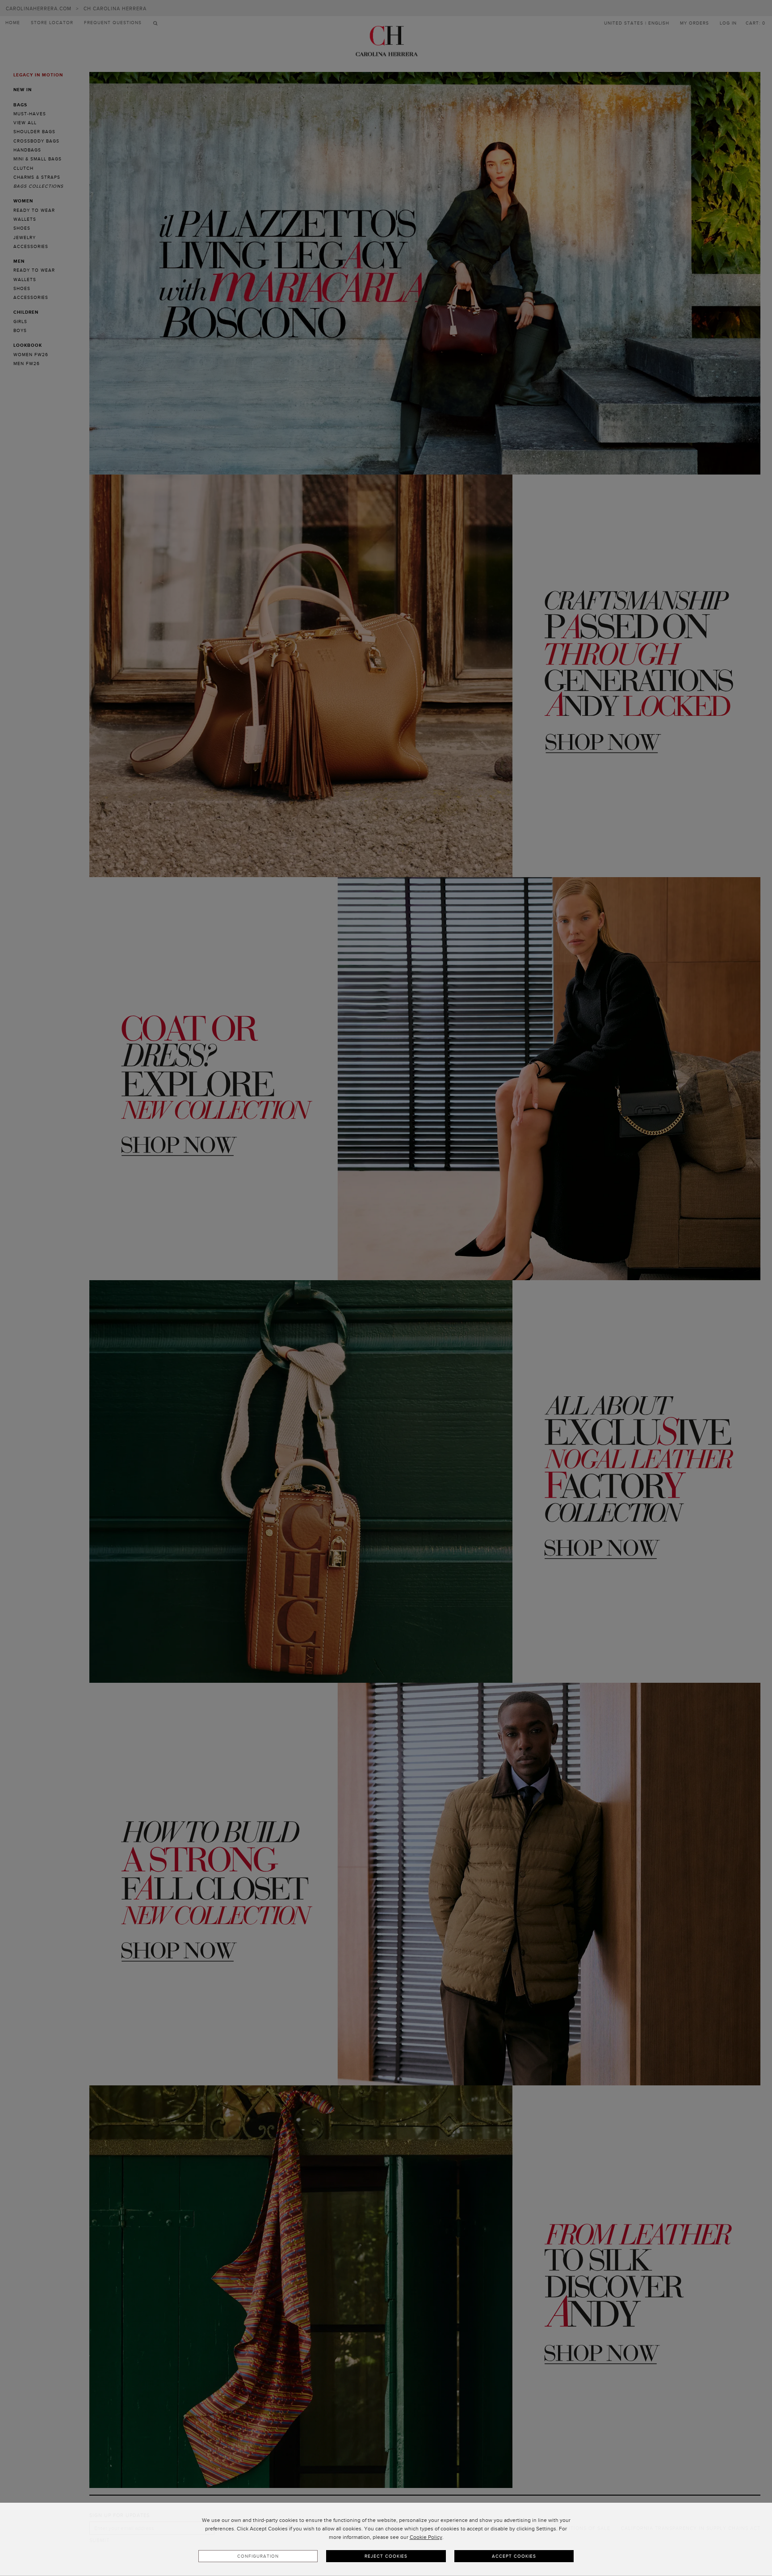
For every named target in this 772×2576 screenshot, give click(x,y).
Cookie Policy (426, 2537)
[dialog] (386, 2539)
